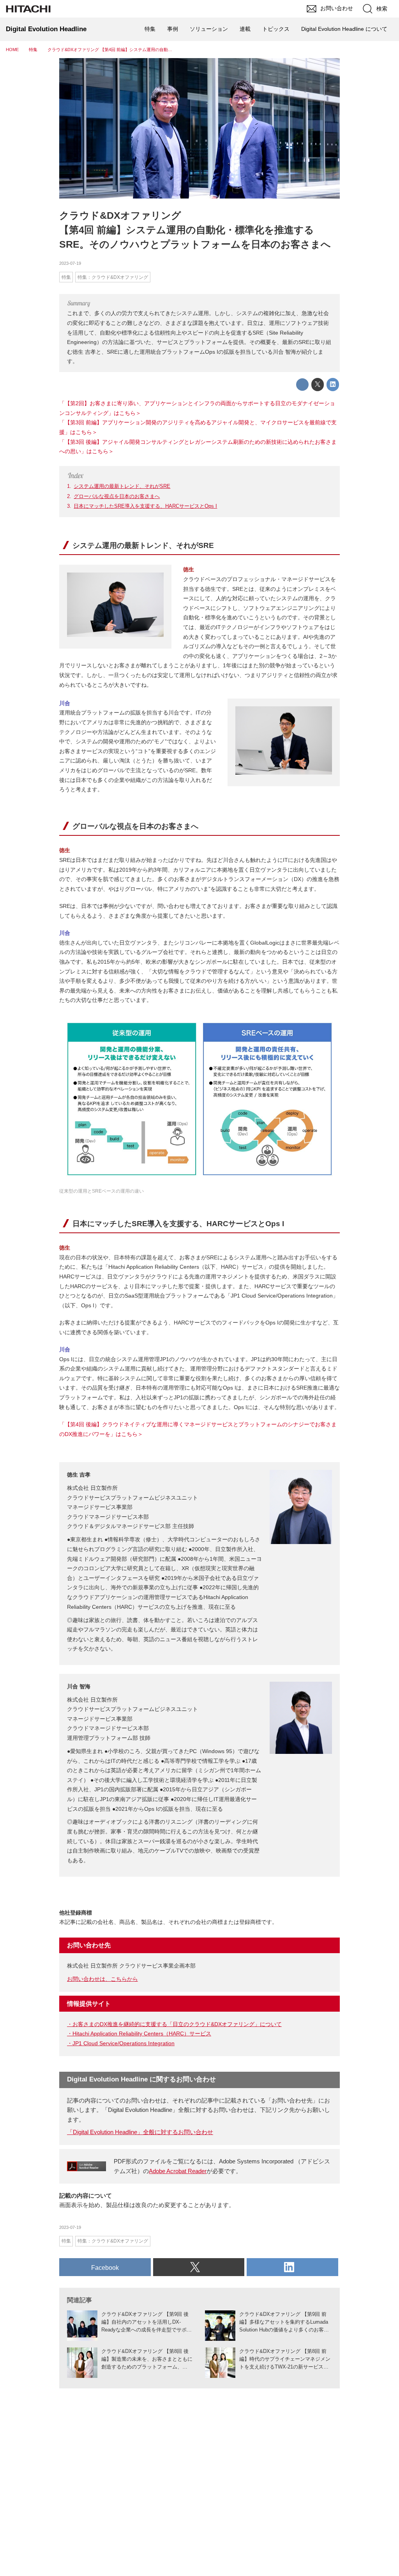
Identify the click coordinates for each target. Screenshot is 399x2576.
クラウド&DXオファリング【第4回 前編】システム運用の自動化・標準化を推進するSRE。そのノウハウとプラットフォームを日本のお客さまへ (195, 230)
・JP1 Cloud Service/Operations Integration (121, 2043)
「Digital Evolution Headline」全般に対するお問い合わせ (140, 2132)
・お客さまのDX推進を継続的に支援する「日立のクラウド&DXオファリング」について (174, 2024)
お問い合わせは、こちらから (102, 1979)
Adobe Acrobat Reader (178, 2171)
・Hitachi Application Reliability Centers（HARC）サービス (139, 2033)
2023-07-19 (70, 263)
